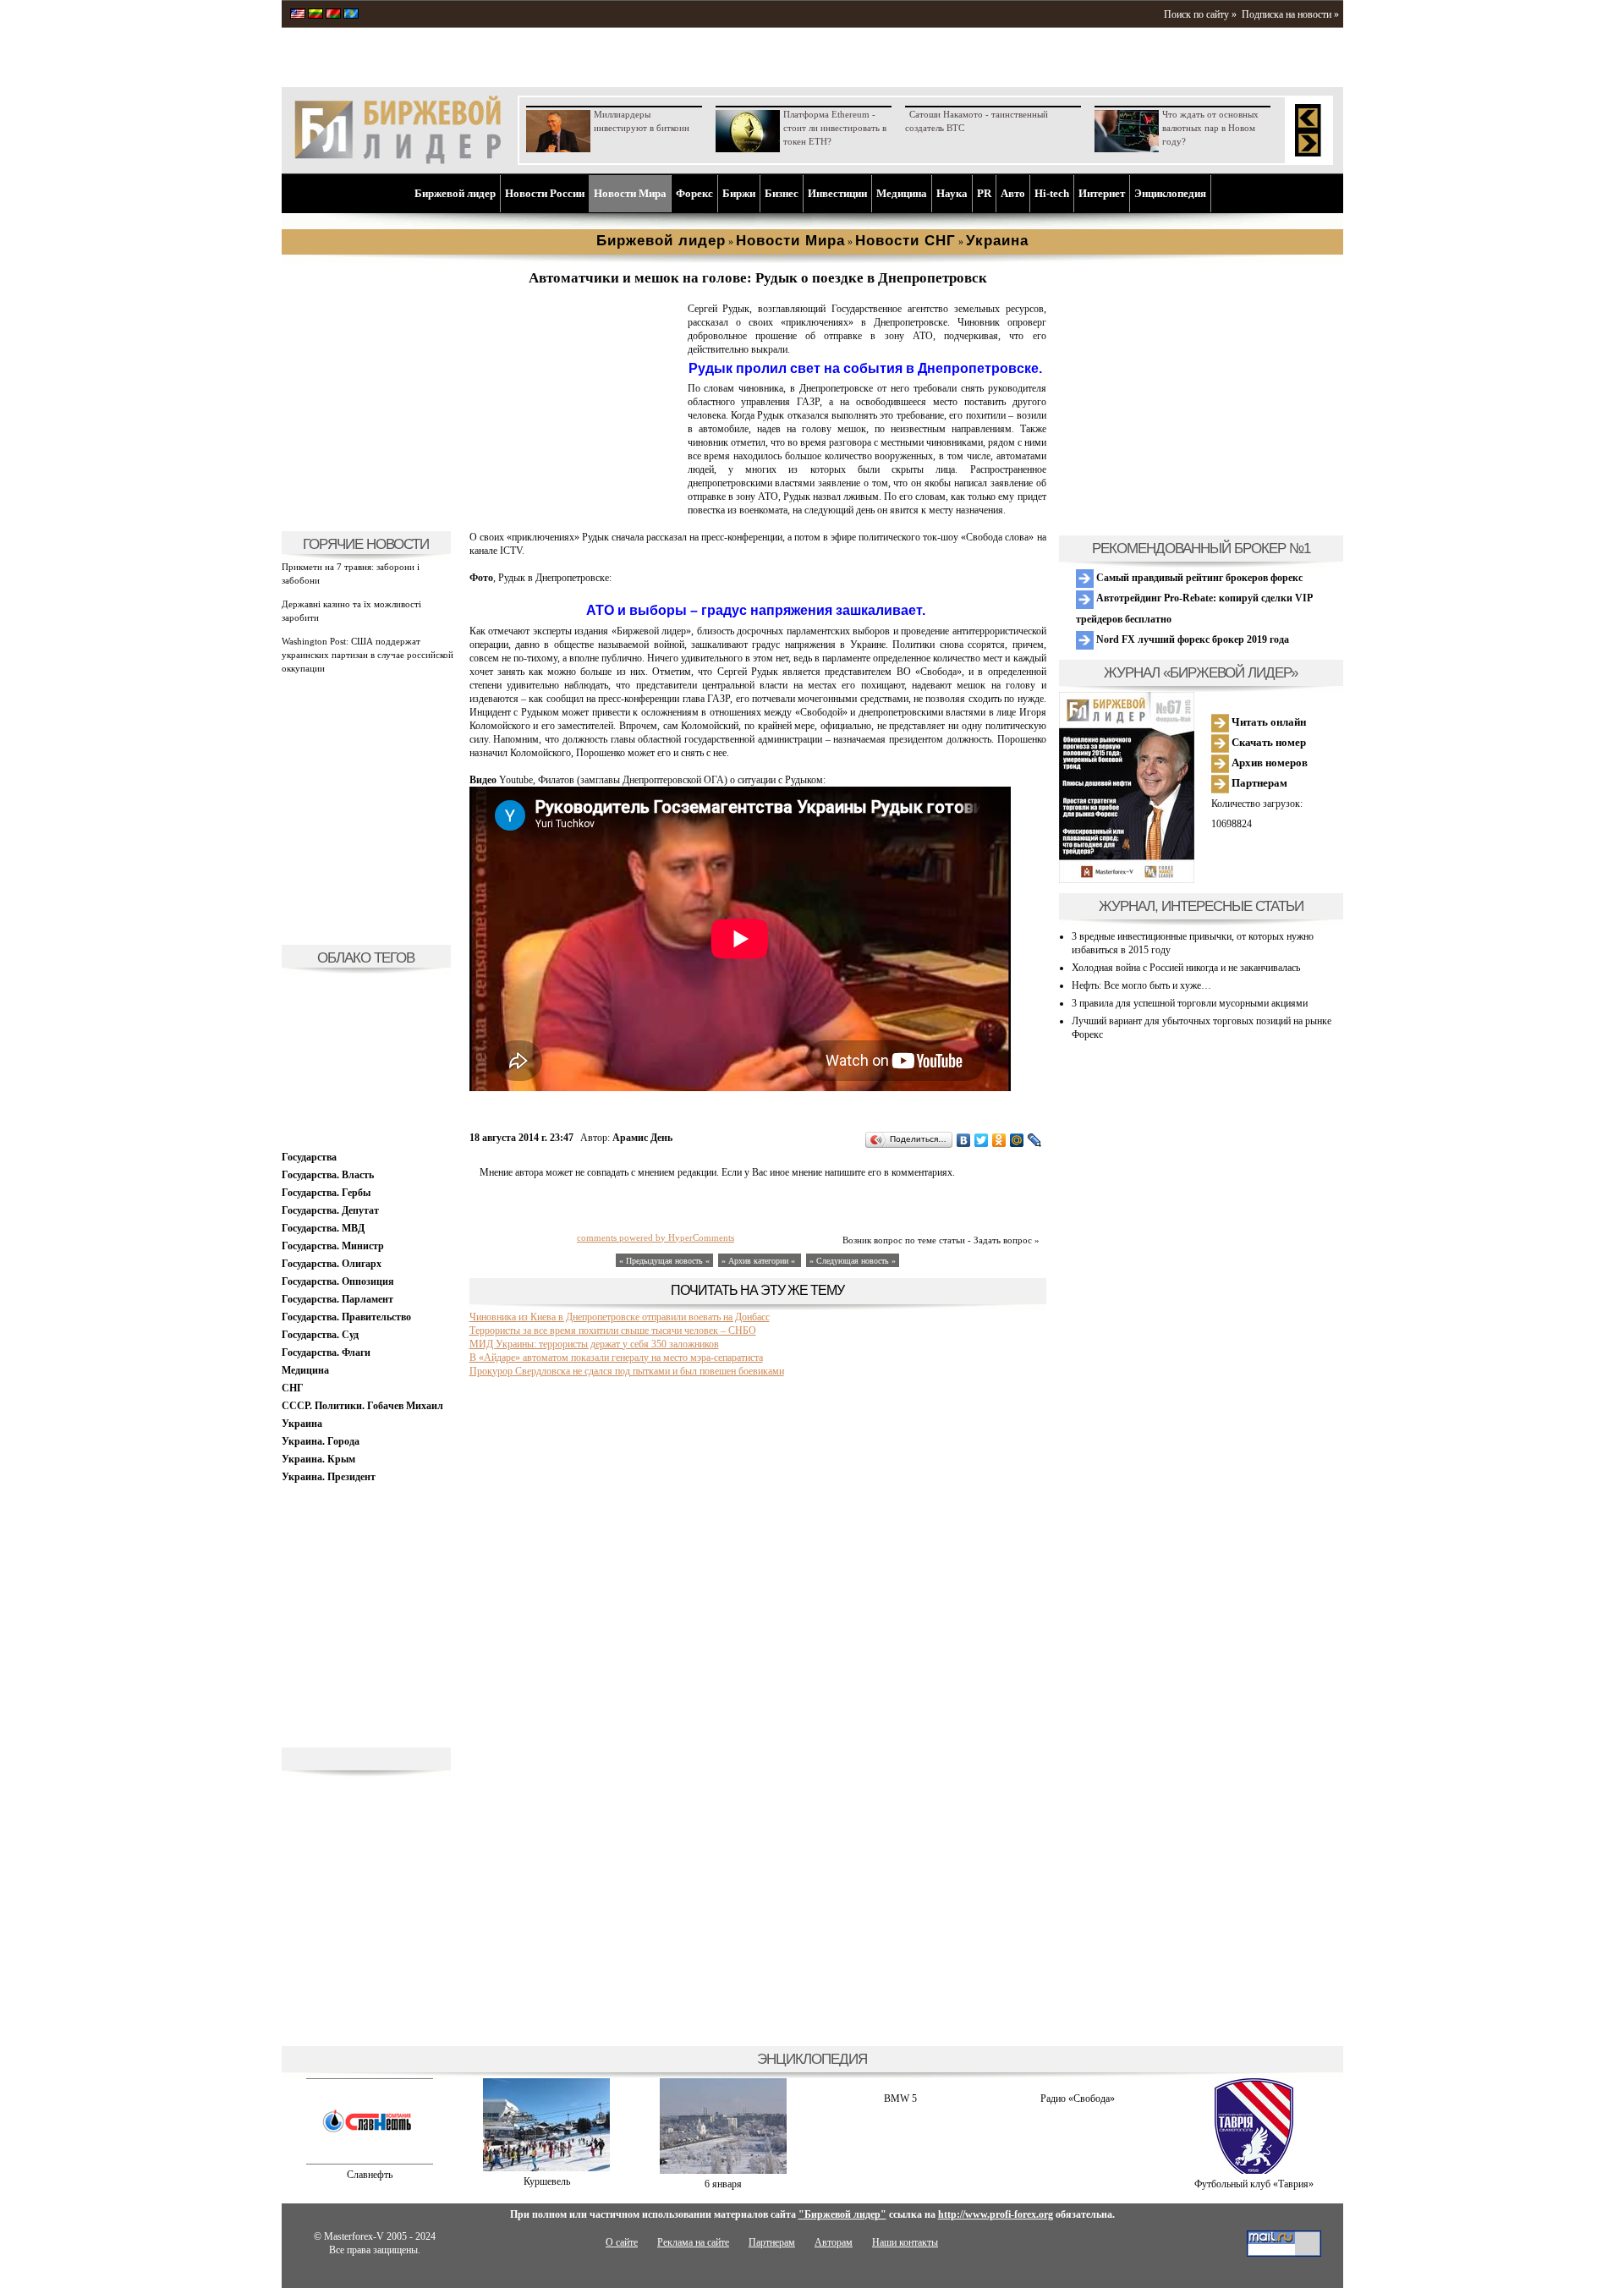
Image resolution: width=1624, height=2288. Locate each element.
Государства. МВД (323, 1228)
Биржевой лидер (455, 193)
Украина (302, 1424)
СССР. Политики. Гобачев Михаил (362, 1406)
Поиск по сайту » (1200, 14)
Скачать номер (1267, 742)
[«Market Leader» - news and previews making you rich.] (298, 15)
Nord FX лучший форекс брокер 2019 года (1191, 639)
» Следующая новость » (853, 1261)
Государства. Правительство (346, 1317)
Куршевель (547, 2181)
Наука (952, 193)
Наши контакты (905, 2242)
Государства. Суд (320, 1335)
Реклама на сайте (693, 2242)
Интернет (1102, 193)
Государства (309, 1157)
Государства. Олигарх (332, 1264)
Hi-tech (1052, 193)
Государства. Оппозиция (338, 1281)
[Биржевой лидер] (398, 161)
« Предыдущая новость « (664, 1261)
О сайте (622, 2242)
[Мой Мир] (1017, 1140)
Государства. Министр (333, 1246)
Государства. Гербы (326, 1193)
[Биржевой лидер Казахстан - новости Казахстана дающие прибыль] (351, 15)
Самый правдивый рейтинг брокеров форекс (1198, 578)
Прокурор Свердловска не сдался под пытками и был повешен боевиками (627, 1371)
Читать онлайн (1267, 722)
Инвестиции (837, 193)
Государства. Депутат (330, 1210)
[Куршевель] (546, 2168)
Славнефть (370, 2175)
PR (984, 193)
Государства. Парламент (337, 1299)
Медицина (902, 193)
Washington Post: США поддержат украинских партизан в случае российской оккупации (368, 655)
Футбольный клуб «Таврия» (1254, 2184)
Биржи (739, 193)
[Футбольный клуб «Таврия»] (1254, 2170)
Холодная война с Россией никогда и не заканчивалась (1186, 968)
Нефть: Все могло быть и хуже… (1141, 985)
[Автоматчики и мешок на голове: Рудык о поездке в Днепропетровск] (575, 513)
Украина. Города (321, 1441)
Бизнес (782, 193)
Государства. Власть (328, 1175)
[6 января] (723, 2170)
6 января (723, 2184)
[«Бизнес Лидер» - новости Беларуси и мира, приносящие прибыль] (333, 15)
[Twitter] (982, 1140)
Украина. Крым (318, 1459)
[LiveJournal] (1035, 1140)
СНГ (293, 1388)
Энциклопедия (1170, 193)
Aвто (1013, 193)
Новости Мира (630, 193)
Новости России (545, 193)
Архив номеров (1268, 763)
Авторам (834, 2242)
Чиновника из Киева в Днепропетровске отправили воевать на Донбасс (620, 1317)
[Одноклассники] (999, 1140)
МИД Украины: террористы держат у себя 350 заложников (594, 1344)
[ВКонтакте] (964, 1140)
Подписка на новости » (1290, 14)
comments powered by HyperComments (656, 1237)
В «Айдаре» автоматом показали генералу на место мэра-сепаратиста (616, 1358)
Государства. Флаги (326, 1352)
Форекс (694, 193)
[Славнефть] (370, 2161)
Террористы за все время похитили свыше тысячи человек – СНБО (613, 1331)
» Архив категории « (760, 1261)
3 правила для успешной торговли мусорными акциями (1190, 1003)
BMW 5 (900, 2099)
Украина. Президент (329, 1477)
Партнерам (1258, 783)
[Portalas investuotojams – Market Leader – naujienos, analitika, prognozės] (315, 15)
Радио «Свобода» (1078, 2099)
